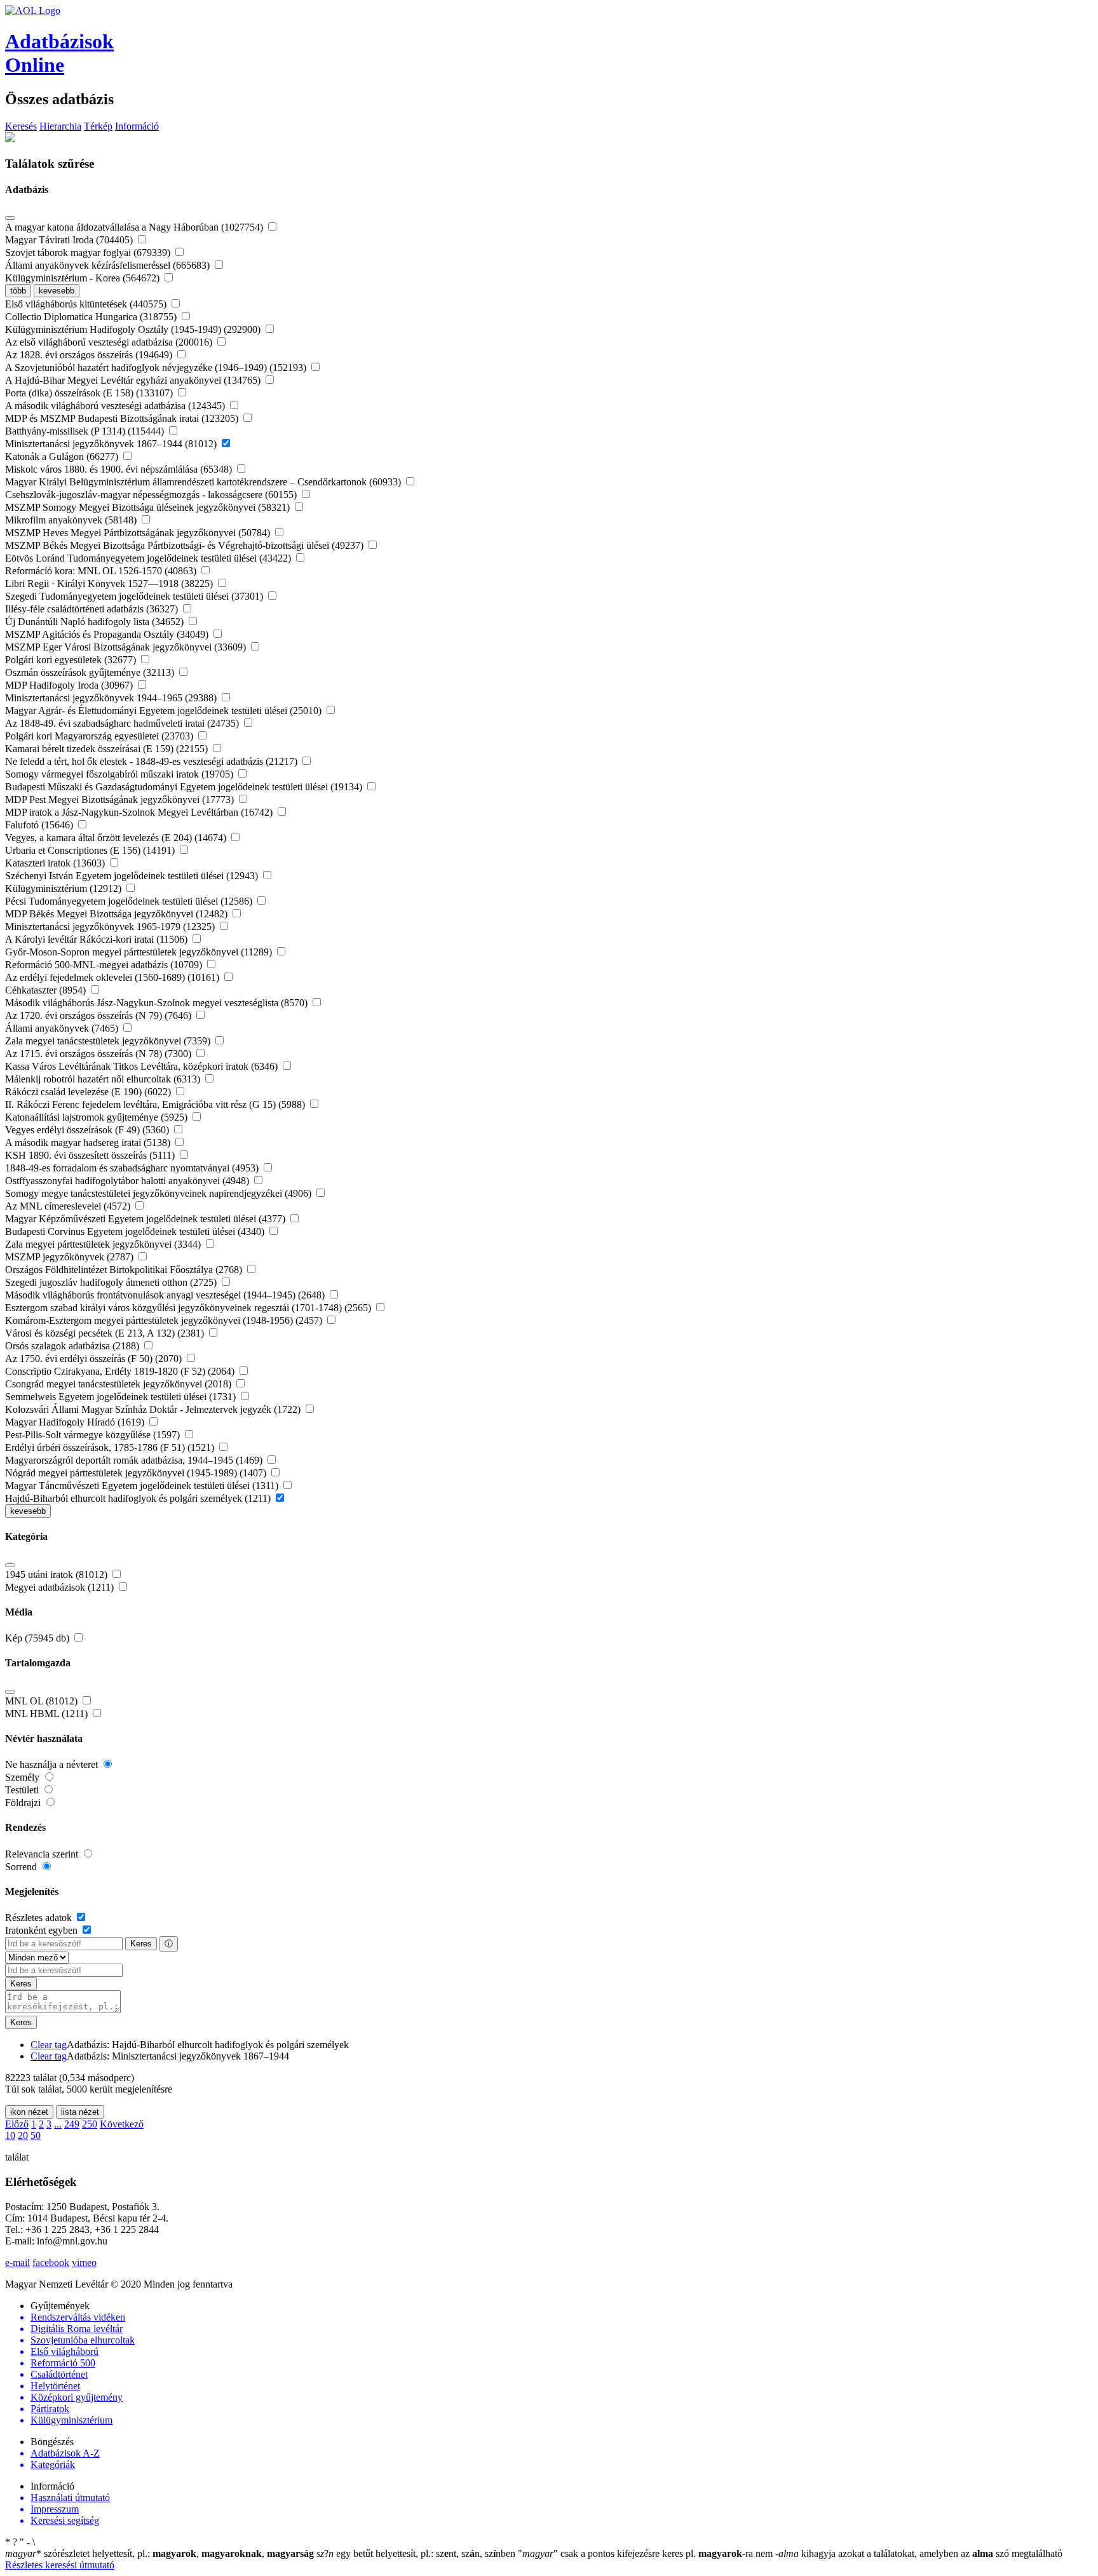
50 (36, 2135)
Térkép (98, 126)
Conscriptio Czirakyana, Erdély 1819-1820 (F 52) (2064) (121, 1371)
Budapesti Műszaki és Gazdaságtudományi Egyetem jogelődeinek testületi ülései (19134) (185, 787)
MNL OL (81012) (43, 1701)
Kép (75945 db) (38, 1638)
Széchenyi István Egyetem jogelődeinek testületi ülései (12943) (133, 876)
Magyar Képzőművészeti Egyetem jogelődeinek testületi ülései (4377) (146, 1219)
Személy (24, 1777)
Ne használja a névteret (53, 1764)
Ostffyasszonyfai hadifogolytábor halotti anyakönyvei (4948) (128, 1181)
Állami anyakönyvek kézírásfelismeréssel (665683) (109, 265)
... (58, 2124)
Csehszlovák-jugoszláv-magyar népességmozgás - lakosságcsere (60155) (152, 495)
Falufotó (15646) (40, 825)
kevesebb (57, 291)
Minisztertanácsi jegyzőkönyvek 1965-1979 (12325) (111, 927)
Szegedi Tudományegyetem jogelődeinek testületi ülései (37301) (135, 596)
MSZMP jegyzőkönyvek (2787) (71, 1257)
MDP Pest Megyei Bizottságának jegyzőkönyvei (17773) (121, 799)
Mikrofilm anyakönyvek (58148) (72, 520)
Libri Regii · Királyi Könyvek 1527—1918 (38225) (110, 583)
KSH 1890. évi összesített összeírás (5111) (91, 1155)
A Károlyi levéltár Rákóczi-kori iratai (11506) (98, 939)
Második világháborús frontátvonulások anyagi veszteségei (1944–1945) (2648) (166, 1295)
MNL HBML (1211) (48, 1714)
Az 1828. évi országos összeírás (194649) (90, 355)
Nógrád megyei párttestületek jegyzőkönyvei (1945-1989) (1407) (137, 1473)
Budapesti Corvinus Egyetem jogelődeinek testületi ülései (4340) (136, 1231)
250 (90, 2124)
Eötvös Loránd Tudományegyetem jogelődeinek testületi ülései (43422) (149, 558)
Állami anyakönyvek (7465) (63, 1028)
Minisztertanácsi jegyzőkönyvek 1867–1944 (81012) (112, 444)
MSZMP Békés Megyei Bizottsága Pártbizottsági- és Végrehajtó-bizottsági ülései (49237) (186, 545)
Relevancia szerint (43, 1854)
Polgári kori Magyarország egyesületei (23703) (100, 736)
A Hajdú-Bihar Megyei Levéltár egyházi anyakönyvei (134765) (134, 380)
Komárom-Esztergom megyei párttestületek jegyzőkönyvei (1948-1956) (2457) (165, 1320)
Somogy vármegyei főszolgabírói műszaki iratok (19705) (120, 774)
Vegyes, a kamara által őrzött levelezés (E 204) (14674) (117, 838)
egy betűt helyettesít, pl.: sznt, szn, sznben (417, 2553)
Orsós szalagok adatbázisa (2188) (73, 1346)
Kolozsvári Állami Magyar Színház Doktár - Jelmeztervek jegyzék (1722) (154, 1409)
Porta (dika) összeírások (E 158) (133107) (90, 393)
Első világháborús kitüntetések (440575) (87, 304)
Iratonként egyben (43, 1930)
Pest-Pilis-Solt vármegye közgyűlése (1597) (94, 1435)
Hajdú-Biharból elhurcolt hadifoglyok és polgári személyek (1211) (139, 1498)
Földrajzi (24, 1803)
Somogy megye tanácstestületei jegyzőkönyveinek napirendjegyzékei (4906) (159, 1193)
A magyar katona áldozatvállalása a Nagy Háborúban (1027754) (135, 227)
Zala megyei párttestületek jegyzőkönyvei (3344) (104, 1244)
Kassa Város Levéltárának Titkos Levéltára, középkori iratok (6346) (143, 1066)
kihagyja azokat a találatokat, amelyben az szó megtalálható (919, 2553)
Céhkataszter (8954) (47, 990)
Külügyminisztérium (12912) (64, 888)
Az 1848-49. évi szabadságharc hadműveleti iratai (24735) (123, 723)
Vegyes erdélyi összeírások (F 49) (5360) (88, 1130)
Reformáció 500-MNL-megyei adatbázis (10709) (105, 965)
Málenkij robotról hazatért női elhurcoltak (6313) (104, 1079)
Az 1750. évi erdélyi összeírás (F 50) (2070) (95, 1359)
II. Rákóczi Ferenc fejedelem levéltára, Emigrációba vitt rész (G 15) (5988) (156, 1104)
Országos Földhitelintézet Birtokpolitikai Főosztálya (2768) (125, 1270)
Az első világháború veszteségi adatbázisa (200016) (110, 342)
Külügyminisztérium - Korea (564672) (84, 278)
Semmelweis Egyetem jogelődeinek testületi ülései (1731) (122, 1397)
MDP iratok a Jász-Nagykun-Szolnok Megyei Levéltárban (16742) (140, 812)
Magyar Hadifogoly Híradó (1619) (76, 1422)
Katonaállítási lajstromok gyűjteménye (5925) (98, 1117)
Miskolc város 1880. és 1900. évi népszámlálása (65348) (120, 469)
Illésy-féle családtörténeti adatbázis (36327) (93, 609)
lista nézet (80, 2112)
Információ (137, 126)
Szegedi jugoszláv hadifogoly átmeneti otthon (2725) (112, 1282)
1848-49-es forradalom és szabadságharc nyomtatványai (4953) (133, 1168)
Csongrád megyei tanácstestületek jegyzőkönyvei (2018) (119, 1384)
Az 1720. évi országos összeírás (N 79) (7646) (99, 1015)
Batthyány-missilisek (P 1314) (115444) (86, 431)
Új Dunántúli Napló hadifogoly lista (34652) (96, 622)
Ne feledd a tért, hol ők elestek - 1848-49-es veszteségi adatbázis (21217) (152, 761)
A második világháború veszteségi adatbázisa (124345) (116, 406)
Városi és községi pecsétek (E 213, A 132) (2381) (106, 1333)
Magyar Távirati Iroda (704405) (70, 240)
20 (23, 2135)
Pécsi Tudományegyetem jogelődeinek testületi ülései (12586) (130, 901)
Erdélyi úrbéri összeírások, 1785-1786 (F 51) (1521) (111, 1447)
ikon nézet (29, 2112)
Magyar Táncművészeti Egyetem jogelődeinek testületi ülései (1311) (143, 1486)
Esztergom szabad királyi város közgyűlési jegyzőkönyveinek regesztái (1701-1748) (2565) (189, 1308)
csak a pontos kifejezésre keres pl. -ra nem (647, 2553)
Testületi (23, 1790)
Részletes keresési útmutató (60, 2565)
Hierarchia (60, 126)
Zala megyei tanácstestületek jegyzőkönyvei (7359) (109, 1041)
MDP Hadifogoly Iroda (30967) (70, 685)
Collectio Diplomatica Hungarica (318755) (92, 317)
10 (10, 2135)
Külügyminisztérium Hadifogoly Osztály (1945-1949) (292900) (134, 329)
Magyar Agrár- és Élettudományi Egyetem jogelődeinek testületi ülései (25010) (165, 711)
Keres (141, 1944)
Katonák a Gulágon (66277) (63, 456)
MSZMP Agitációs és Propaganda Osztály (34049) (108, 634)
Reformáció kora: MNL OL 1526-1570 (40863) (102, 571)
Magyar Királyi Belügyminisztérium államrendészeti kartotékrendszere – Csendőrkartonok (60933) (204, 482)
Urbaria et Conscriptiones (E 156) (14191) (91, 850)
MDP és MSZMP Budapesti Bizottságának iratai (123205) (123, 418)
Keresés (21, 126)
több (18, 291)
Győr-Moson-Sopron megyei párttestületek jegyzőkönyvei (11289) (140, 952)
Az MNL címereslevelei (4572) (69, 1206)
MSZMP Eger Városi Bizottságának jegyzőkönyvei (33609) (127, 647)
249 (72, 2124)
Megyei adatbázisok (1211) (61, 1587)
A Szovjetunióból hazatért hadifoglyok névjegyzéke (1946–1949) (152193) (157, 368)
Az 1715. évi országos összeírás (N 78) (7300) (99, 1054)
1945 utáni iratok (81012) (58, 1575)
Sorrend (22, 1867)
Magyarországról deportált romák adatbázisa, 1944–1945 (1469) (135, 1460)
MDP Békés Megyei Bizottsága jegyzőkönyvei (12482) (118, 914)
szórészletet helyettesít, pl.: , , (159, 2553)
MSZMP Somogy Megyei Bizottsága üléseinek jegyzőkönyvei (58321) (149, 507)
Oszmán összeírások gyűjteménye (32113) (91, 672)
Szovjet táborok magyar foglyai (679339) (89, 253)
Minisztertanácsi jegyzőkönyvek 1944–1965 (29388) (112, 698)
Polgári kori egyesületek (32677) (72, 660)
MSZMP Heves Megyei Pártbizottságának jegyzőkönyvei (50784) (139, 533)
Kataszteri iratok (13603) (56, 863)
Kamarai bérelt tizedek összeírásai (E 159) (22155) (108, 749)
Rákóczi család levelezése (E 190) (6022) (89, 1092)
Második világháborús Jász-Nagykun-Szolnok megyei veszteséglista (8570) (158, 1003)
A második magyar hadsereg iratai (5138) (89, 1143)
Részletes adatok (40, 1918)
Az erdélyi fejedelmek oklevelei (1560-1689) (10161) (113, 977)
